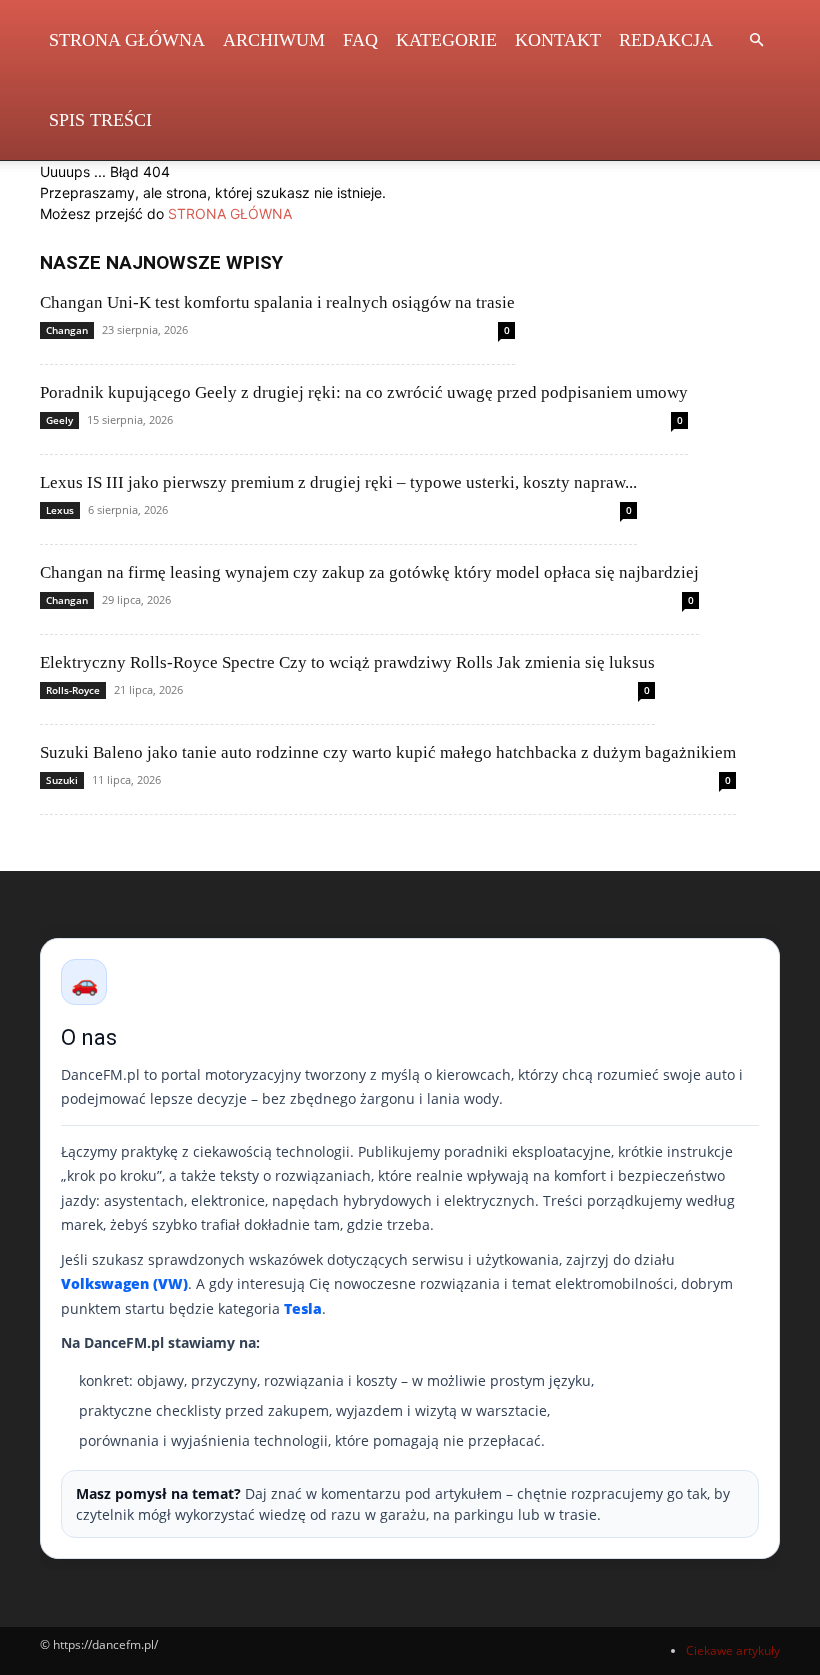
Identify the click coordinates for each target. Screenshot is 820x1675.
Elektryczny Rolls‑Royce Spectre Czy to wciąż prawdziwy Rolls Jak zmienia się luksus (347, 662)
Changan (67, 330)
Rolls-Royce (73, 690)
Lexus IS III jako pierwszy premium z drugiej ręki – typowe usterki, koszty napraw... (338, 482)
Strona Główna (127, 40)
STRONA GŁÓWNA (230, 213)
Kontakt (558, 40)
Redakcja (666, 40)
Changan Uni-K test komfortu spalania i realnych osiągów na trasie (277, 302)
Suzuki (62, 780)
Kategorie (446, 40)
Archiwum (274, 40)
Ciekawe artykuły (733, 1650)
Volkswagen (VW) (124, 1283)
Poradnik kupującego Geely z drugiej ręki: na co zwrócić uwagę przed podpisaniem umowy (364, 392)
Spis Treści (100, 120)
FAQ (360, 40)
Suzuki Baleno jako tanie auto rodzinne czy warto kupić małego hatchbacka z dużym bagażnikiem (388, 752)
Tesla (303, 1308)
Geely (59, 420)
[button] (756, 40)
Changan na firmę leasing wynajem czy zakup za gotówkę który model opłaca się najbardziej (369, 572)
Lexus (60, 510)
